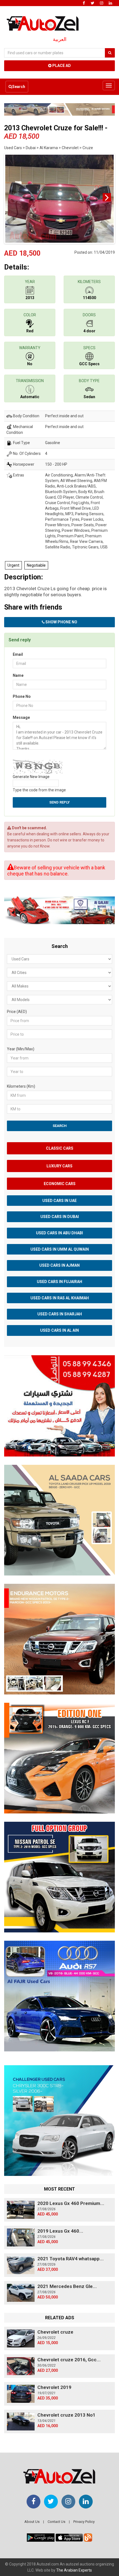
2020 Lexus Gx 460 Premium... (71, 2203)
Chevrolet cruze (55, 2332)
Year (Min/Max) (21, 1049)
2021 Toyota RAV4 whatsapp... (71, 2259)
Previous (12, 197)
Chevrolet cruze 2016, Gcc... (69, 2360)
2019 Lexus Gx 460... (60, 2231)
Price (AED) (17, 1012)
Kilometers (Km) (21, 1086)
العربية (60, 39)
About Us (32, 2522)
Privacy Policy (84, 2522)
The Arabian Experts (74, 2570)
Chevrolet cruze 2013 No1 (66, 2415)
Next (107, 197)
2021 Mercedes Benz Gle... (67, 2286)
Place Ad (61, 66)
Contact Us (56, 2522)
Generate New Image (31, 777)
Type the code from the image (39, 790)
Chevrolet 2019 (54, 2387)
